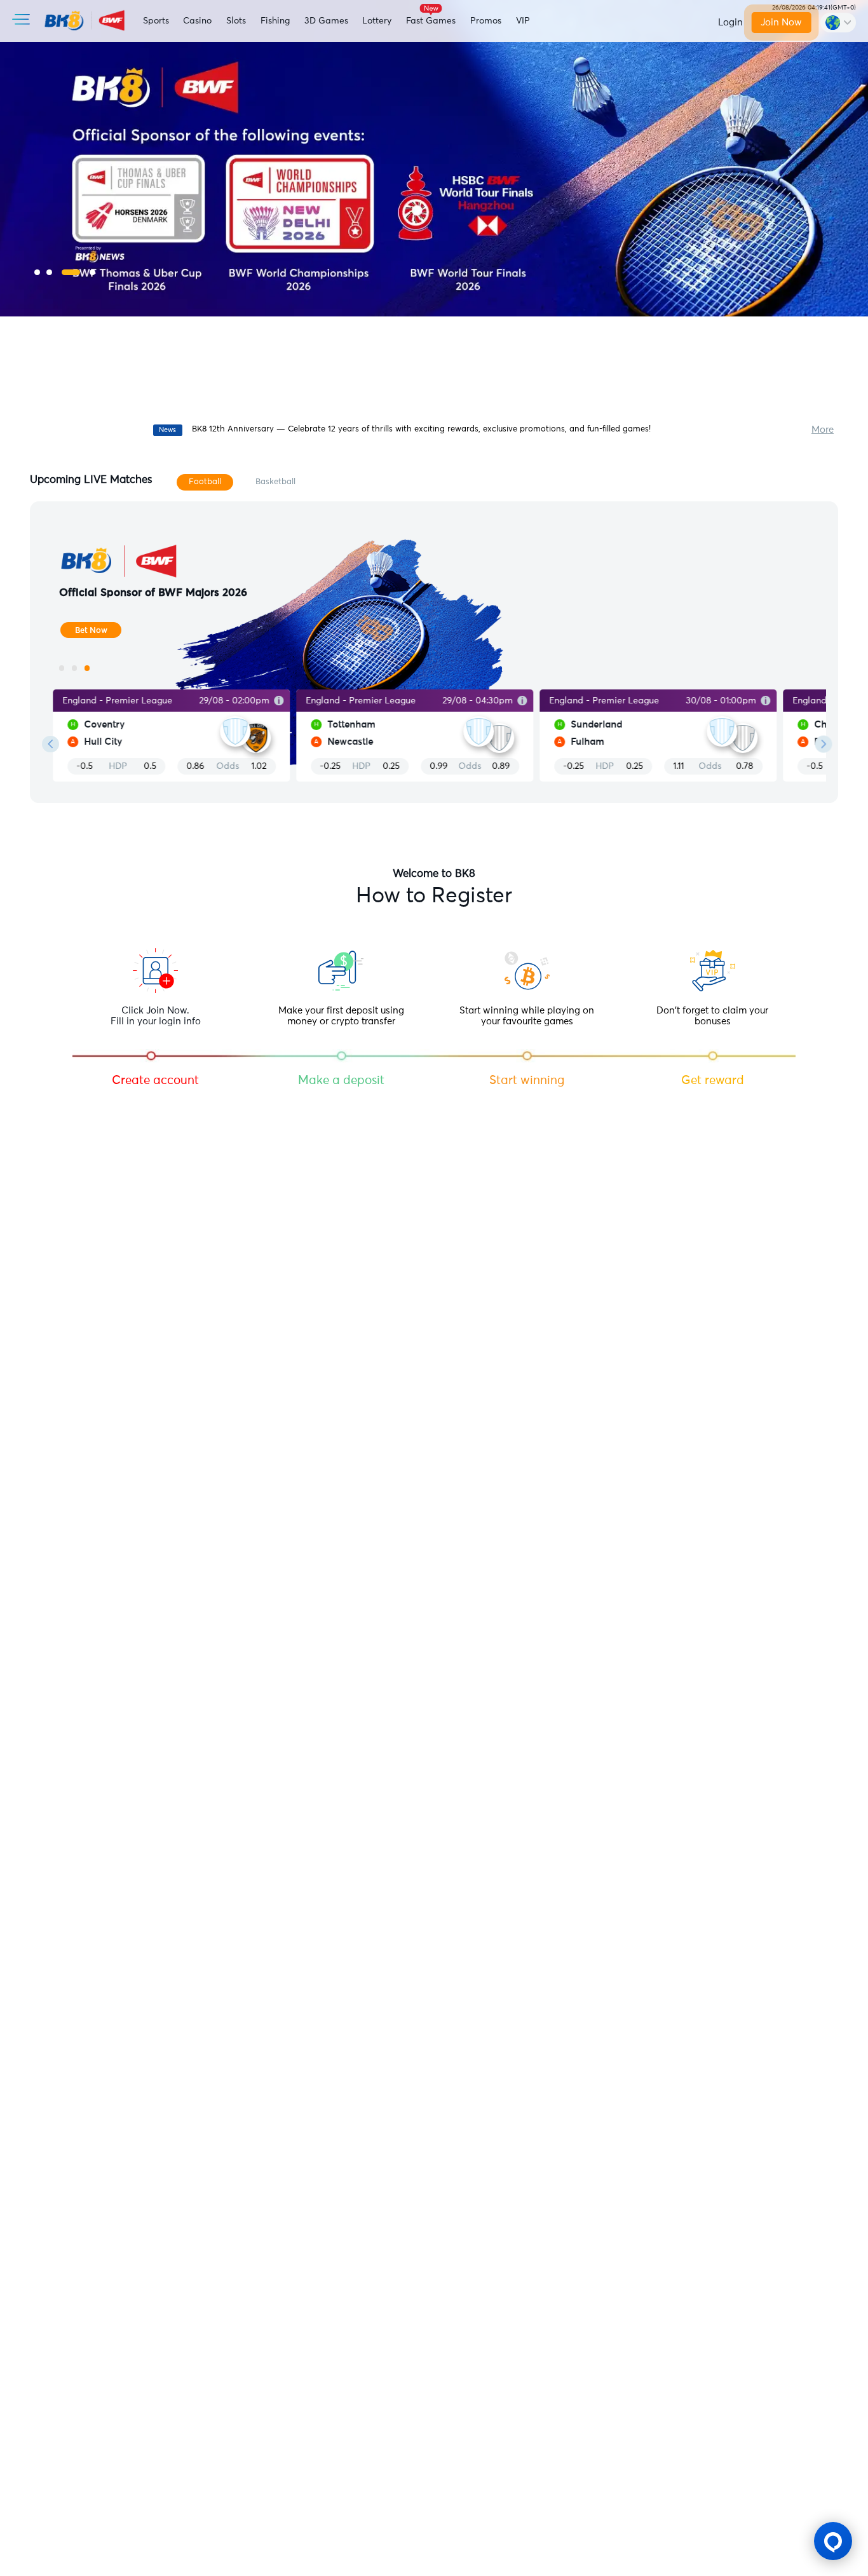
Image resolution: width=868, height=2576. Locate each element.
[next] (824, 744)
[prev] (51, 744)
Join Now (782, 23)
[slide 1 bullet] (37, 272)
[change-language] (838, 22)
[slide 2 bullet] (49, 272)
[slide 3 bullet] (71, 272)
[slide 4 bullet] (92, 272)
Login (730, 23)
